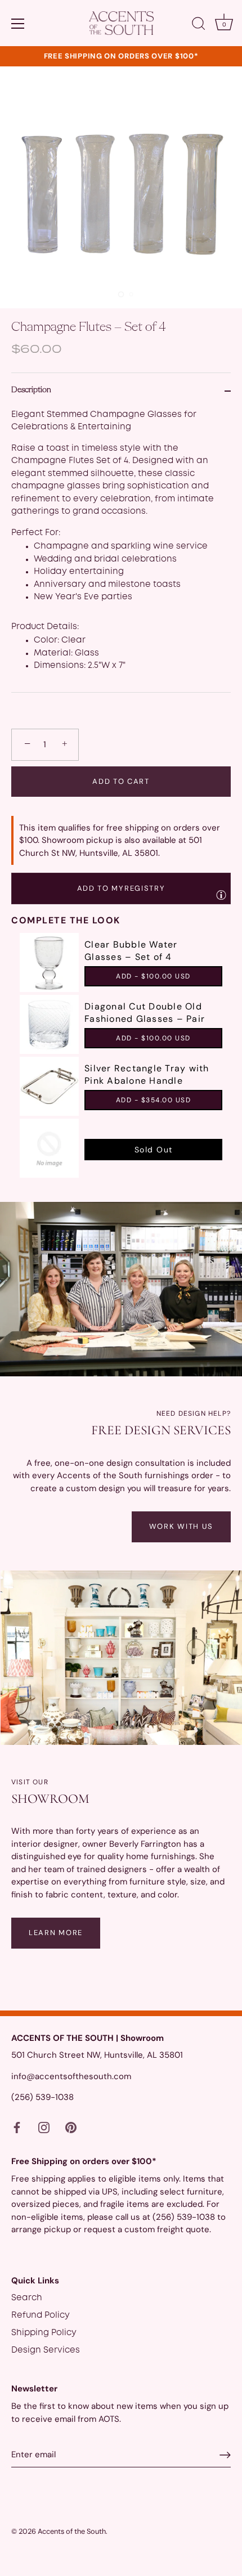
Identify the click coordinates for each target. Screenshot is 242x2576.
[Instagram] (44, 2128)
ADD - (153, 976)
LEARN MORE (56, 1933)
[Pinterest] (71, 2128)
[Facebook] (17, 2128)
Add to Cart (121, 781)
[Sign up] (225, 2455)
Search (27, 2298)
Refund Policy (41, 2315)
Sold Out (154, 1150)
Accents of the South (72, 2531)
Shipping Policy (44, 2333)
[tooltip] (221, 895)
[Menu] (18, 24)
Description (31, 390)
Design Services (46, 2350)
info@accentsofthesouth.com (71, 2076)
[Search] (199, 25)
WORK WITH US (181, 1526)
